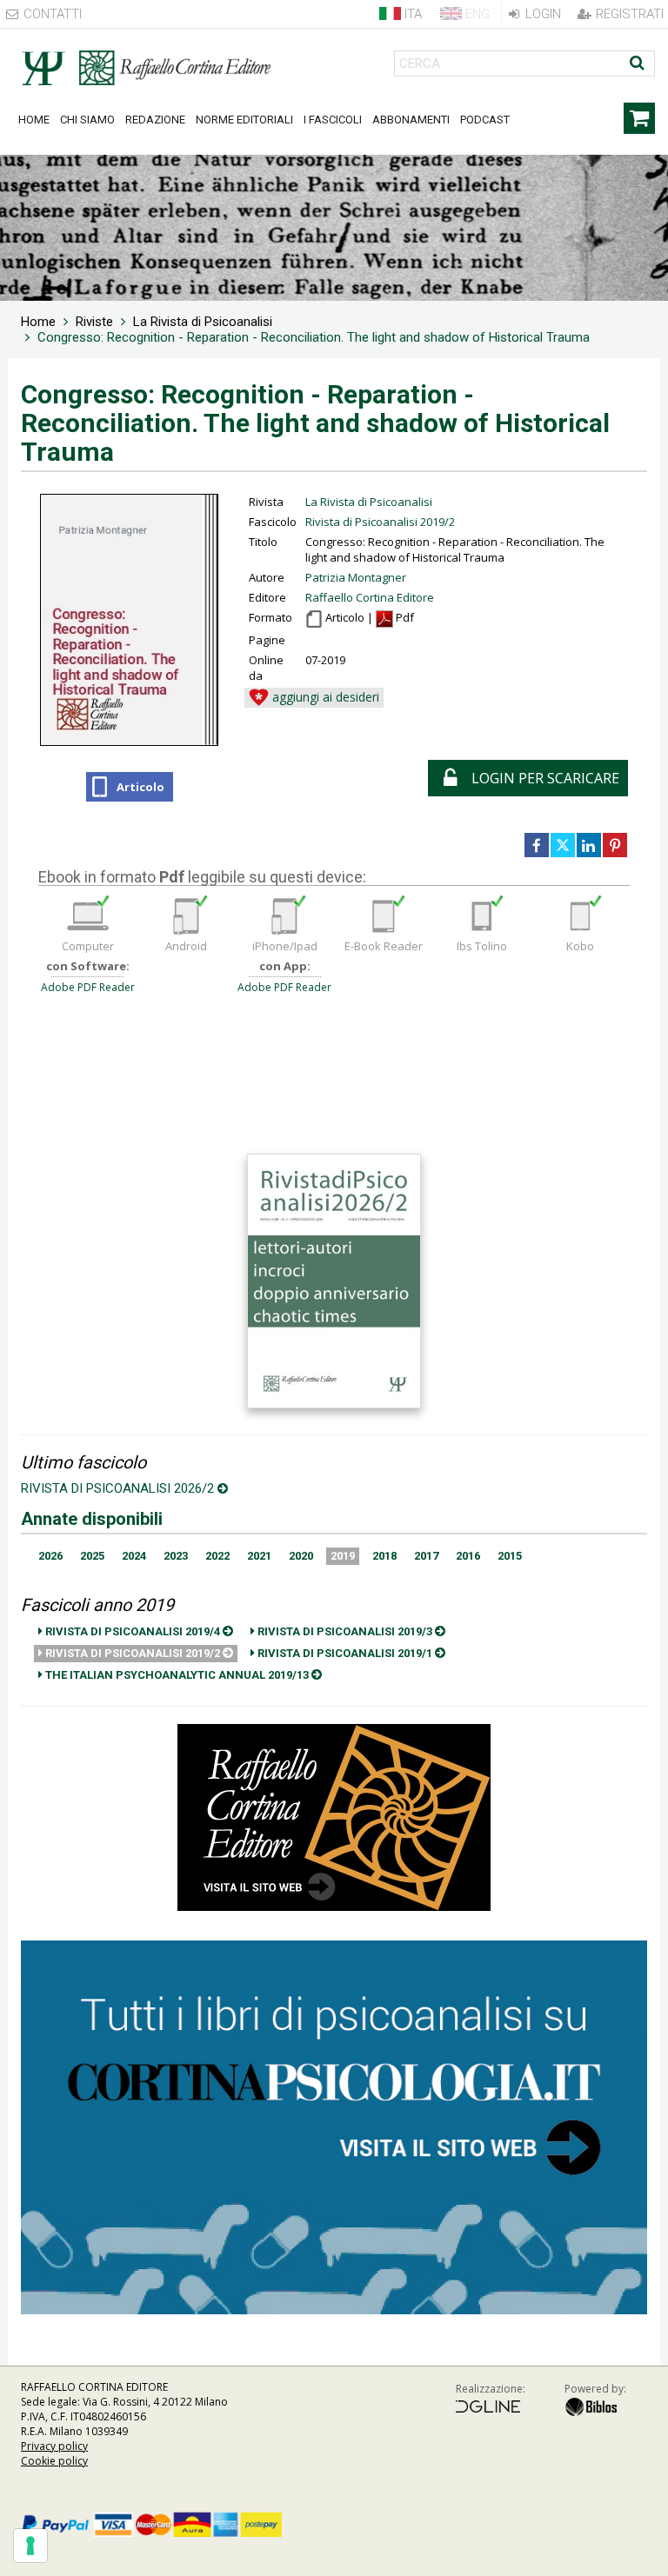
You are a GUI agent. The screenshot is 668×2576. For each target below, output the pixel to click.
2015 (510, 1556)
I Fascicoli (333, 120)
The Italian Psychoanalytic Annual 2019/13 (177, 1675)
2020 (301, 1556)
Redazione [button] (155, 120)
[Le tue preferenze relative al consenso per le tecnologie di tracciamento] (30, 2546)
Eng (476, 14)
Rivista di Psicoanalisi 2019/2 (380, 522)
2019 (343, 1556)
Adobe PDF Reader (88, 987)
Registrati (628, 14)
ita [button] (411, 14)
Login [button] (541, 14)
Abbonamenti (411, 120)
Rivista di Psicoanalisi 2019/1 (345, 1653)
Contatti (51, 14)
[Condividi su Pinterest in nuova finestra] (615, 845)
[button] (314, 698)
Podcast (485, 120)
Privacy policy (54, 2446)
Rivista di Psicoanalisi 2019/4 (133, 1631)
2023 (176, 1556)
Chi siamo (87, 120)
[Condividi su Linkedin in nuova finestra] (589, 845)
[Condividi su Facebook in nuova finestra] (537, 845)
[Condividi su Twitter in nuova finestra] (563, 845)
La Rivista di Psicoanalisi (369, 502)
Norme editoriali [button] (244, 120)
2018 (384, 1556)
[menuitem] (38, 322)
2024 (134, 1556)
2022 (217, 1556)
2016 (468, 1556)
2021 (259, 1556)
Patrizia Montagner (356, 577)
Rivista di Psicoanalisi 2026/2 (119, 1488)
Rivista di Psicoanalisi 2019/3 (345, 1631)
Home (34, 120)
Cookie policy (54, 2461)
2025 (92, 1556)
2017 (426, 1556)
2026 (50, 1556)
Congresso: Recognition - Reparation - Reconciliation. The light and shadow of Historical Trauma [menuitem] (314, 337)
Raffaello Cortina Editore (370, 597)
